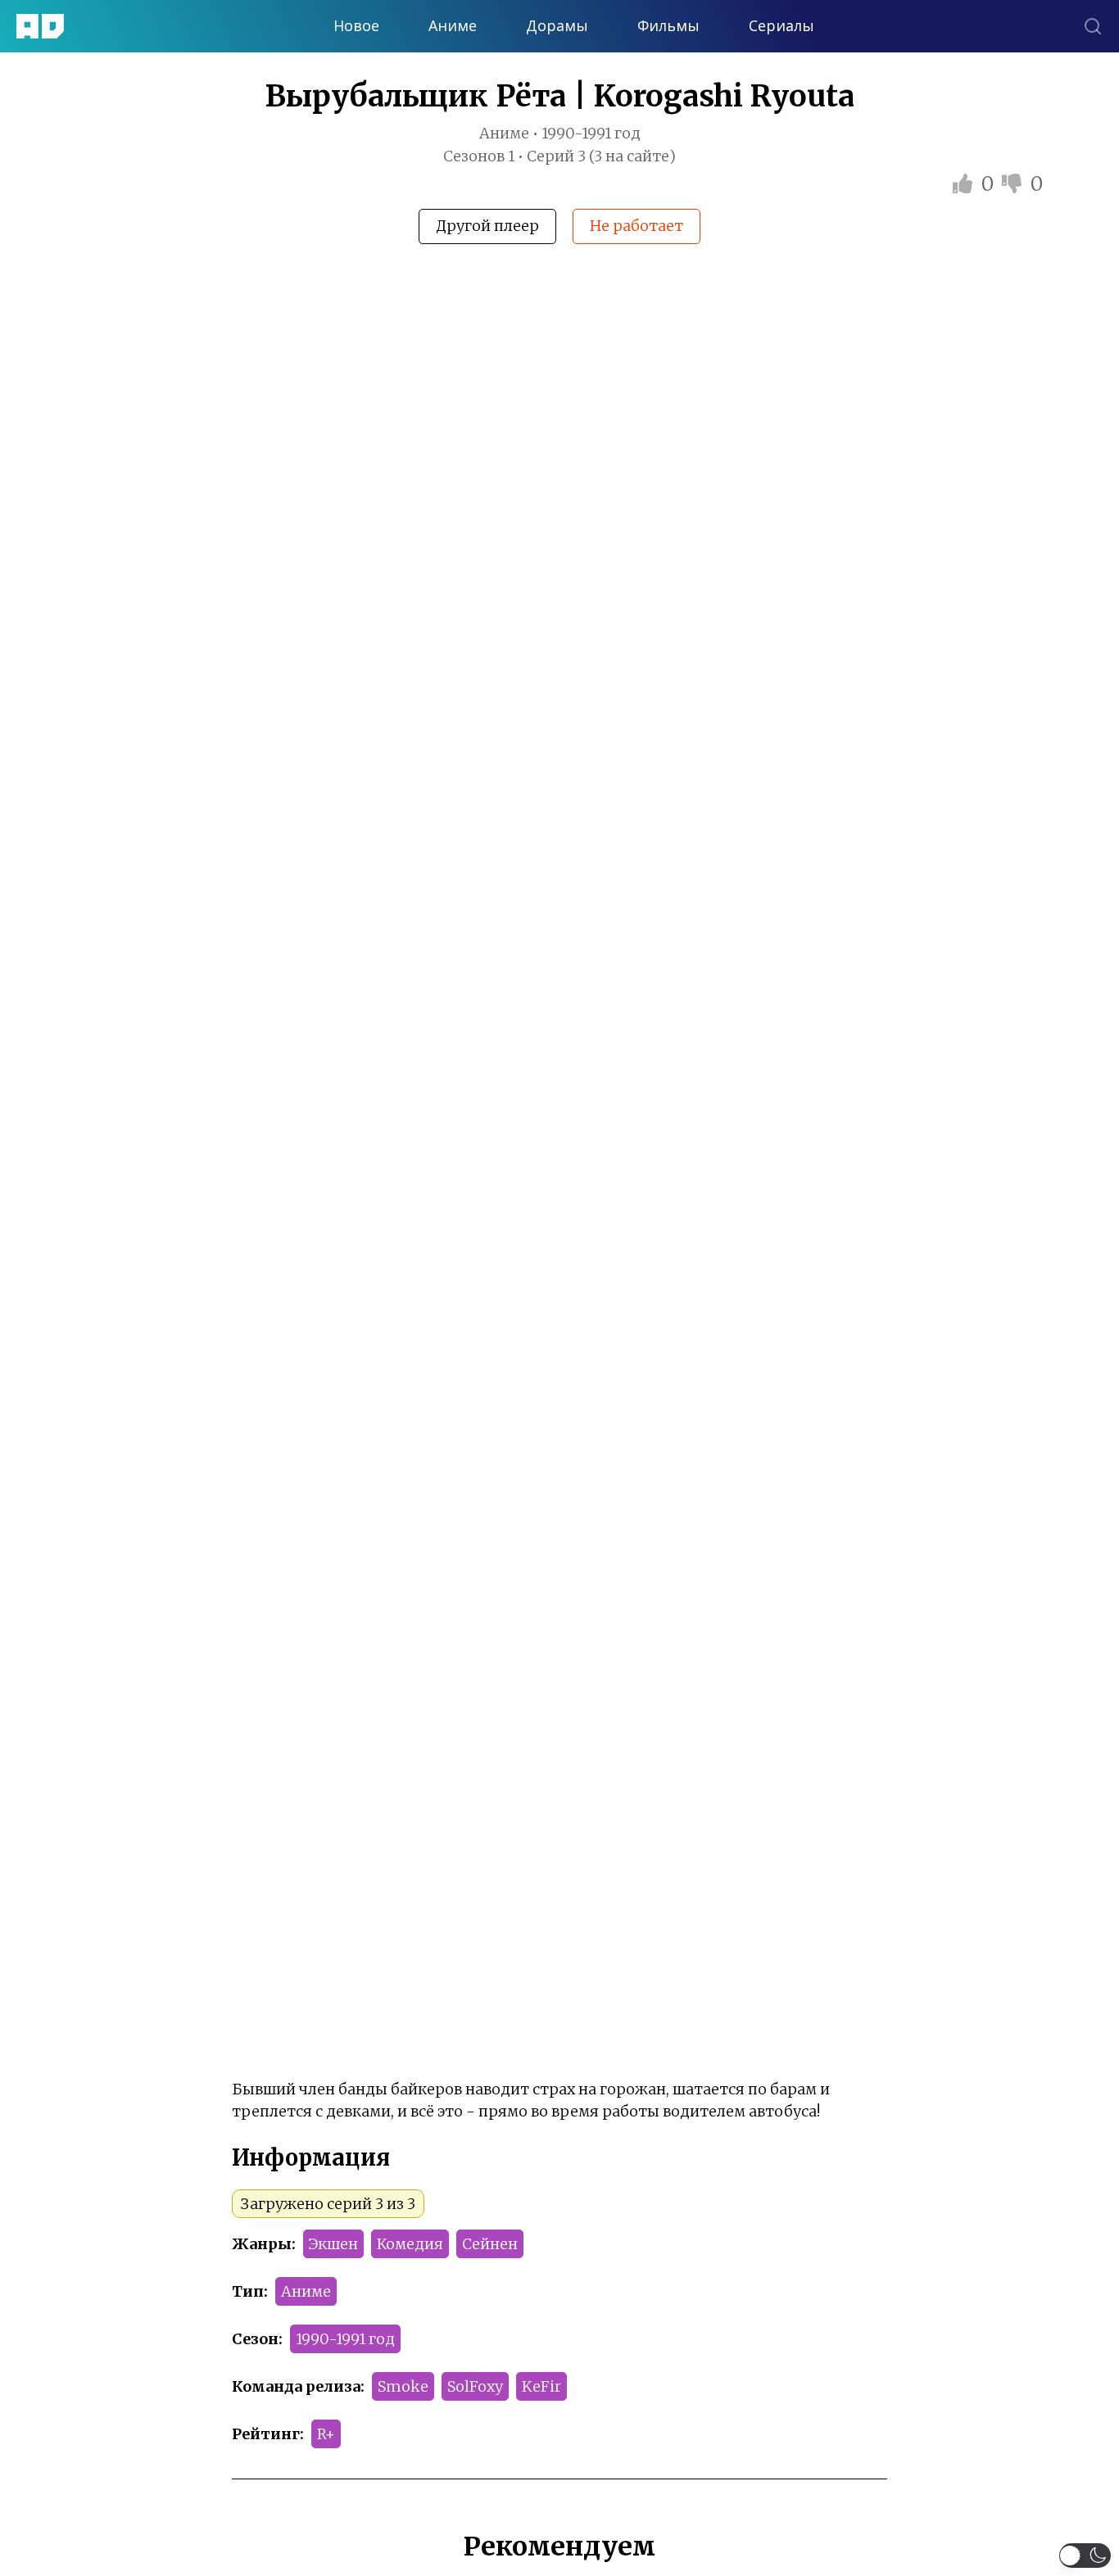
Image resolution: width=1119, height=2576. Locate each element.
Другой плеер (487, 226)
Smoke (403, 2386)
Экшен (333, 2244)
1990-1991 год (345, 2339)
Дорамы (557, 26)
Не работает (637, 226)
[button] (1085, 2556)
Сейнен (490, 2244)
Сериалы (781, 26)
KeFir (541, 2386)
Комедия (410, 2244)
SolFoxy (475, 2386)
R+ (326, 2434)
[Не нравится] (1014, 184)
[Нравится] (965, 184)
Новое (356, 26)
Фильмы (668, 26)
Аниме (453, 26)
